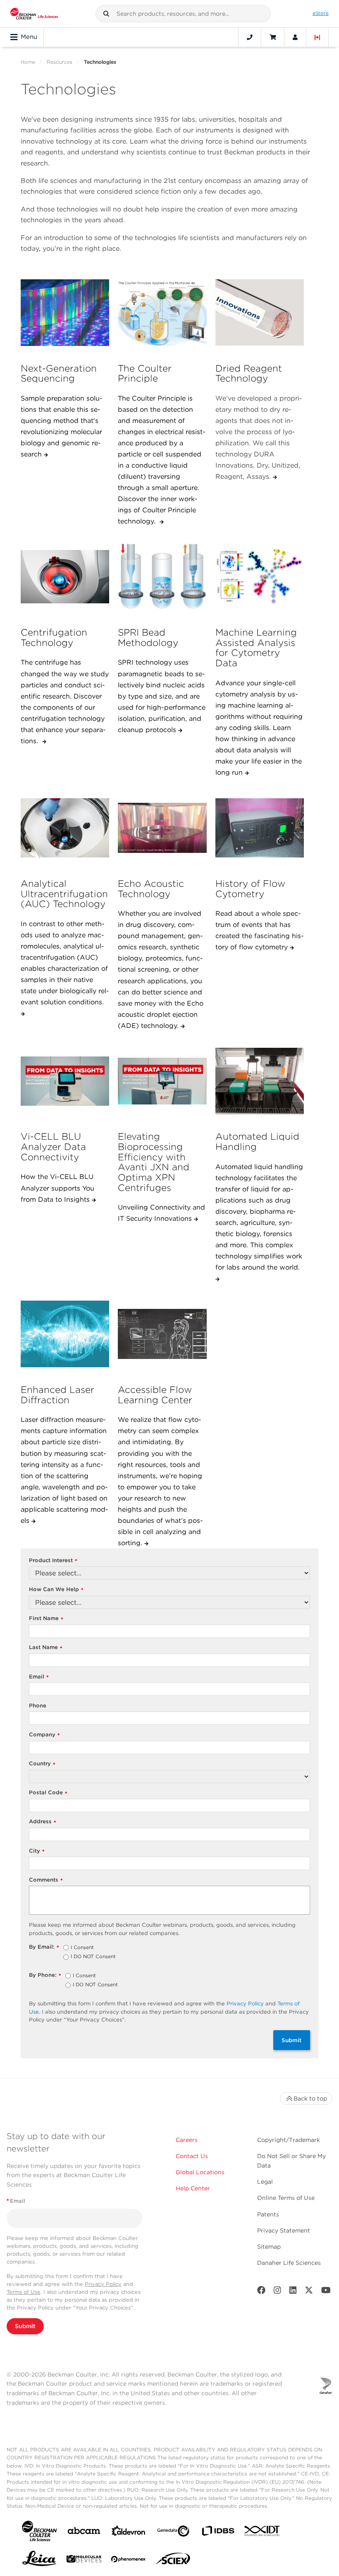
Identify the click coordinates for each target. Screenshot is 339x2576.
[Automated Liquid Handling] (260, 1081)
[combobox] (183, 14)
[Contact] (250, 37)
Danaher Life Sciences (289, 2263)
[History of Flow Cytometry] (260, 828)
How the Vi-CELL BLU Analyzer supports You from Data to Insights (57, 1188)
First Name (46, 1619)
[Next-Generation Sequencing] (65, 312)
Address (43, 1822)
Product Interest (53, 1561)
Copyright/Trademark (289, 2140)
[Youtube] (326, 2292)
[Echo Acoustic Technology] (162, 828)
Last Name (46, 1648)
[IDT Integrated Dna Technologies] (263, 2533)
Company (44, 1735)
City (37, 1851)
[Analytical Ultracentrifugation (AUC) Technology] (65, 828)
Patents (268, 2214)
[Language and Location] (318, 37)
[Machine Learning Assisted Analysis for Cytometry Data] (260, 577)
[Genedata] (173, 2533)
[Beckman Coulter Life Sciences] (34, 14)
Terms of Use (24, 2292)
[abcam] (84, 2532)
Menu (29, 37)
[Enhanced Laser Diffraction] (65, 1334)
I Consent (82, 1948)
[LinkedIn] (293, 2292)
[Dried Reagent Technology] (260, 312)
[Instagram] (277, 2292)
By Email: (44, 1947)
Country (42, 1764)
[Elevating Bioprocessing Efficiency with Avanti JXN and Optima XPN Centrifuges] (162, 1081)
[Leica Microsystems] (39, 2561)
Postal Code (48, 1793)
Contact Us (192, 2156)
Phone (38, 1706)
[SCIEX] (173, 2561)
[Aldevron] (129, 2533)
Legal (265, 2182)
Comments (46, 1880)
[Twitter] (309, 2292)
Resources (60, 62)
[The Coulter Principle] (162, 312)
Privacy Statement (284, 2230)
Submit (292, 2040)
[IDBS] (218, 2533)
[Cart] (273, 37)
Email (39, 1677)
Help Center (193, 2188)
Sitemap (269, 2247)
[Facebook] (261, 2292)
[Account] (295, 37)
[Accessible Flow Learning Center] (162, 1334)
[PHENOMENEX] (129, 2561)
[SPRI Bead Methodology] (162, 577)
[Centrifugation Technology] (65, 577)
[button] (106, 14)
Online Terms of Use (286, 2198)
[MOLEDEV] (84, 2560)
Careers (187, 2140)
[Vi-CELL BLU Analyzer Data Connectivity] (65, 1081)
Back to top (310, 2098)
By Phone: (45, 1975)
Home (28, 62)
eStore (321, 13)
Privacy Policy (245, 2003)
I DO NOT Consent (93, 1957)
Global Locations (200, 2172)
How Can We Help (56, 1590)
